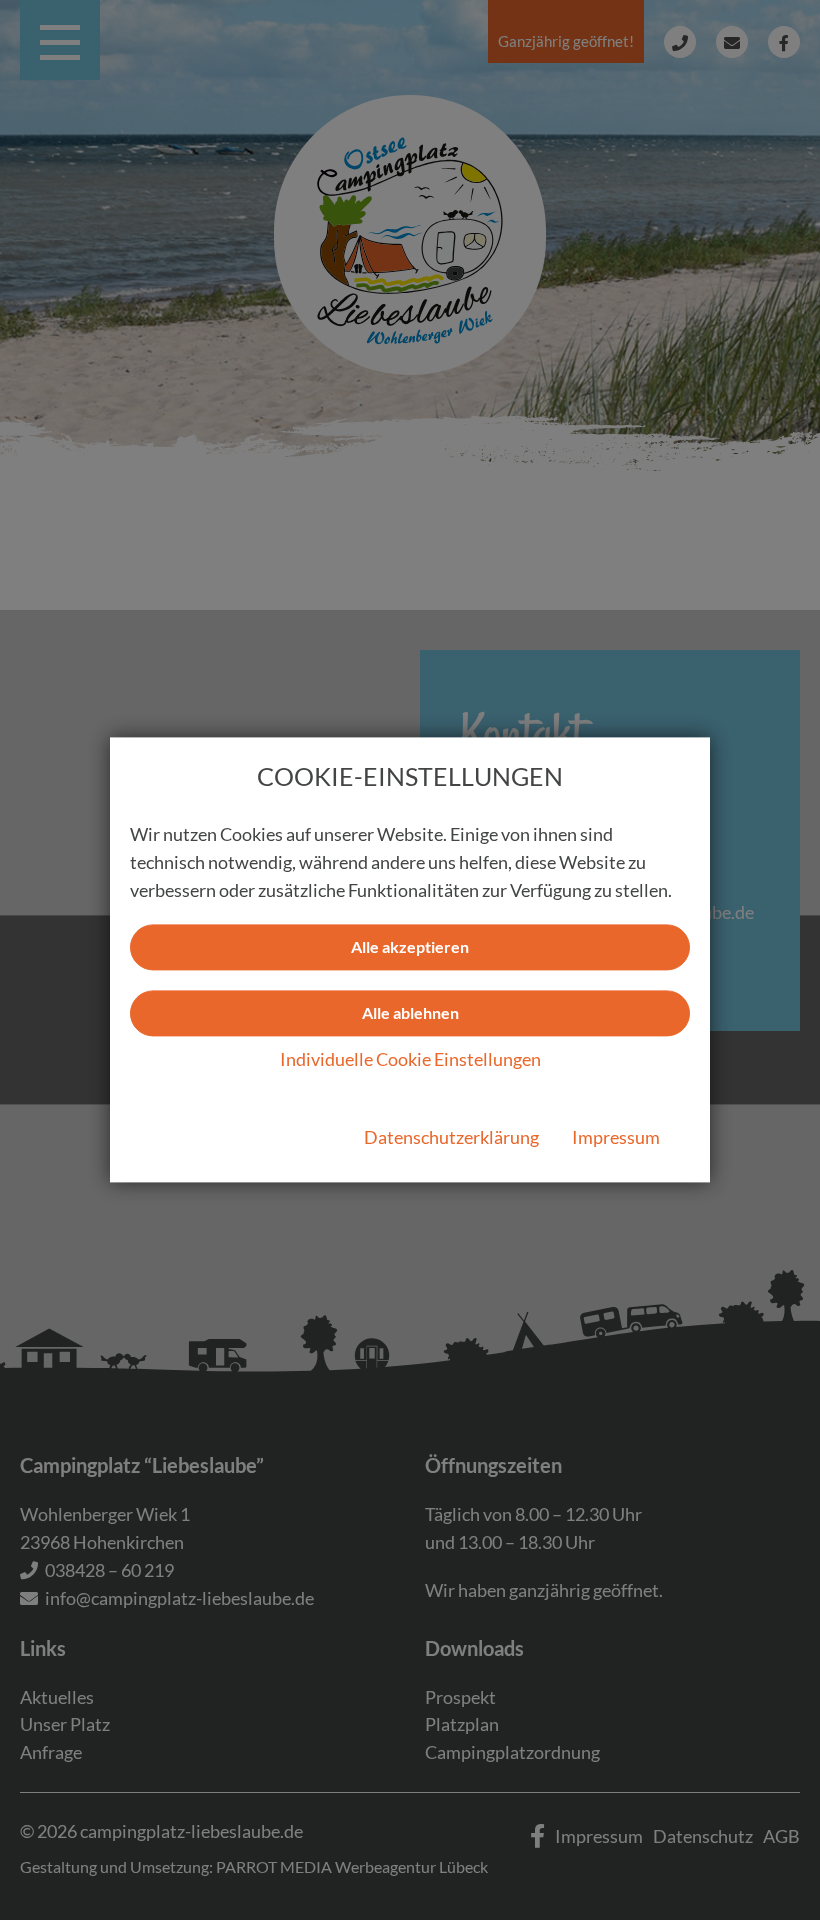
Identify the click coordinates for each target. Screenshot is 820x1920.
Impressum (616, 1138)
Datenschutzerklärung (451, 1138)
